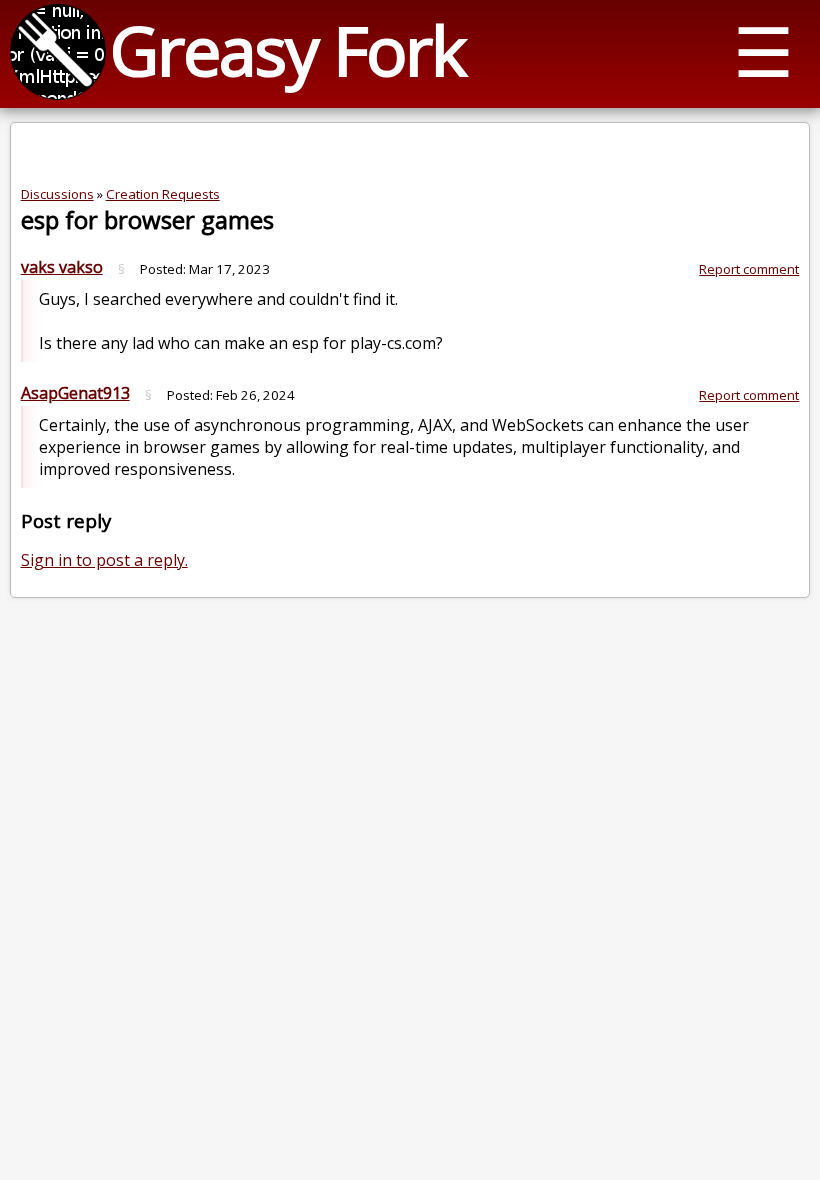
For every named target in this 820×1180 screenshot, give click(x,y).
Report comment (749, 269)
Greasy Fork (287, 49)
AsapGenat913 (75, 393)
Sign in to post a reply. (104, 560)
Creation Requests (163, 194)
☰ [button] (763, 50)
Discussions (57, 194)
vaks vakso (62, 267)
